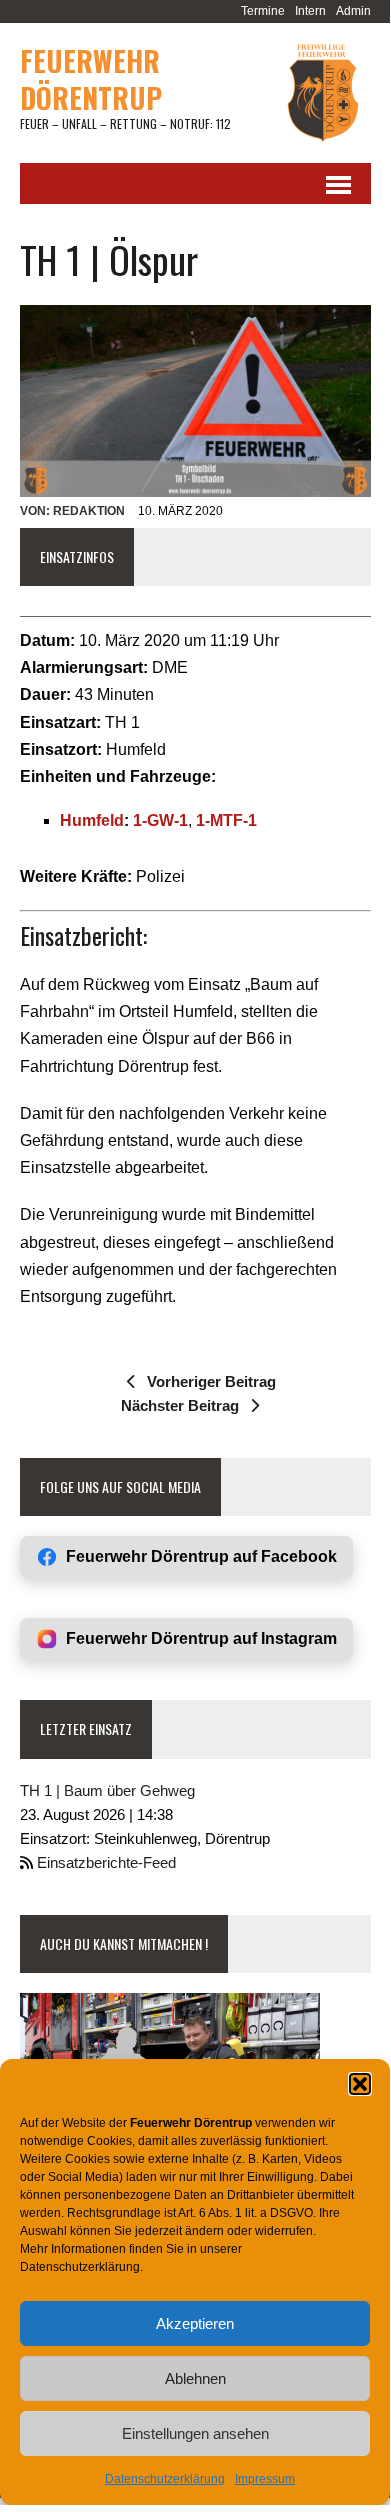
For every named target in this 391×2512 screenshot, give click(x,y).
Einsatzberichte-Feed (106, 1862)
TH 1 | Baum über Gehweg (107, 1790)
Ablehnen (195, 2378)
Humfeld (92, 820)
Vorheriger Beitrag (211, 1381)
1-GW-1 (160, 820)
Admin (353, 11)
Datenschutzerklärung (165, 2479)
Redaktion (89, 511)
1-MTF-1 (226, 820)
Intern (310, 11)
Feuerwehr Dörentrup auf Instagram (201, 1638)
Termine (263, 11)
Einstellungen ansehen (195, 2433)
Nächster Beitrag (180, 1405)
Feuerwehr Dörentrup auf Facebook (201, 1556)
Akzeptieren (195, 2323)
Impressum (265, 2479)
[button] (360, 2084)
